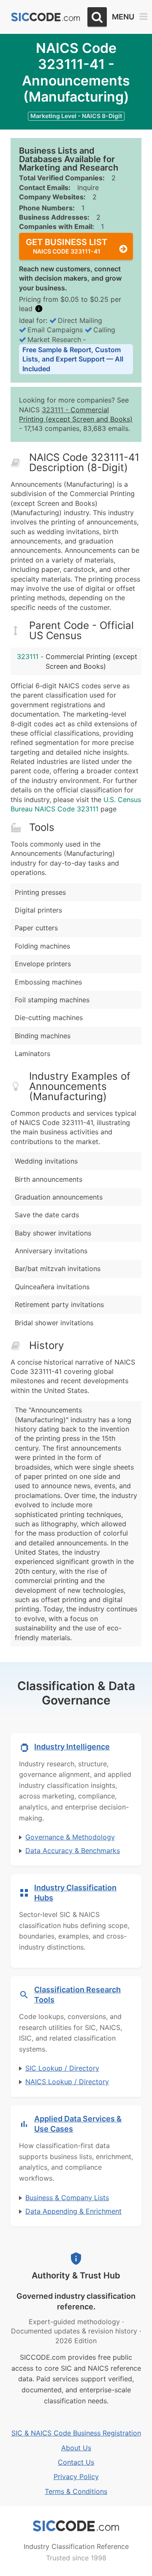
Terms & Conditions (76, 2491)
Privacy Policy (76, 2477)
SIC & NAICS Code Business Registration (76, 2433)
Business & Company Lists (67, 2198)
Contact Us (76, 2462)
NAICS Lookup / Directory (67, 2082)
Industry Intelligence (72, 1747)
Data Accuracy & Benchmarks (73, 1851)
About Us (76, 2448)
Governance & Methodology (70, 1837)
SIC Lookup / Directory (62, 2068)
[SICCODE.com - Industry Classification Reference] (76, 2526)
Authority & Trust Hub (76, 2275)
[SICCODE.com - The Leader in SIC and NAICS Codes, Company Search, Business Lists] (46, 17)
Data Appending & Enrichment (73, 2211)
